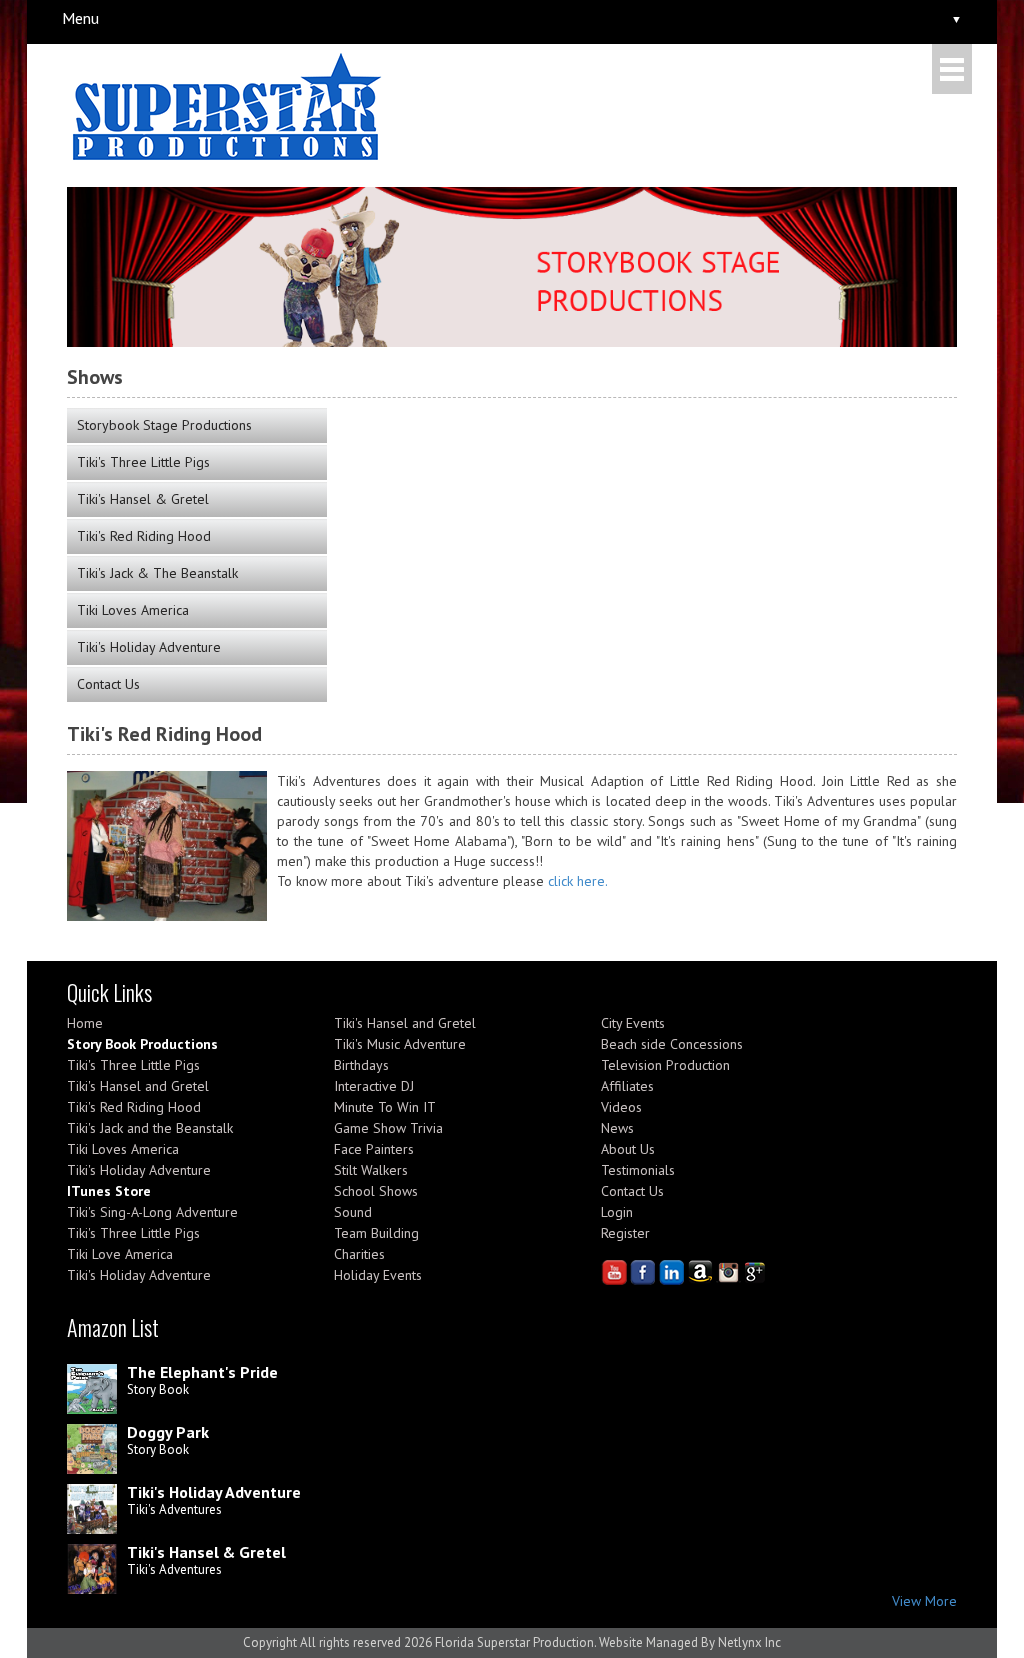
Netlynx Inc (749, 1642)
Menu (80, 18)
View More (924, 1601)
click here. (578, 881)
